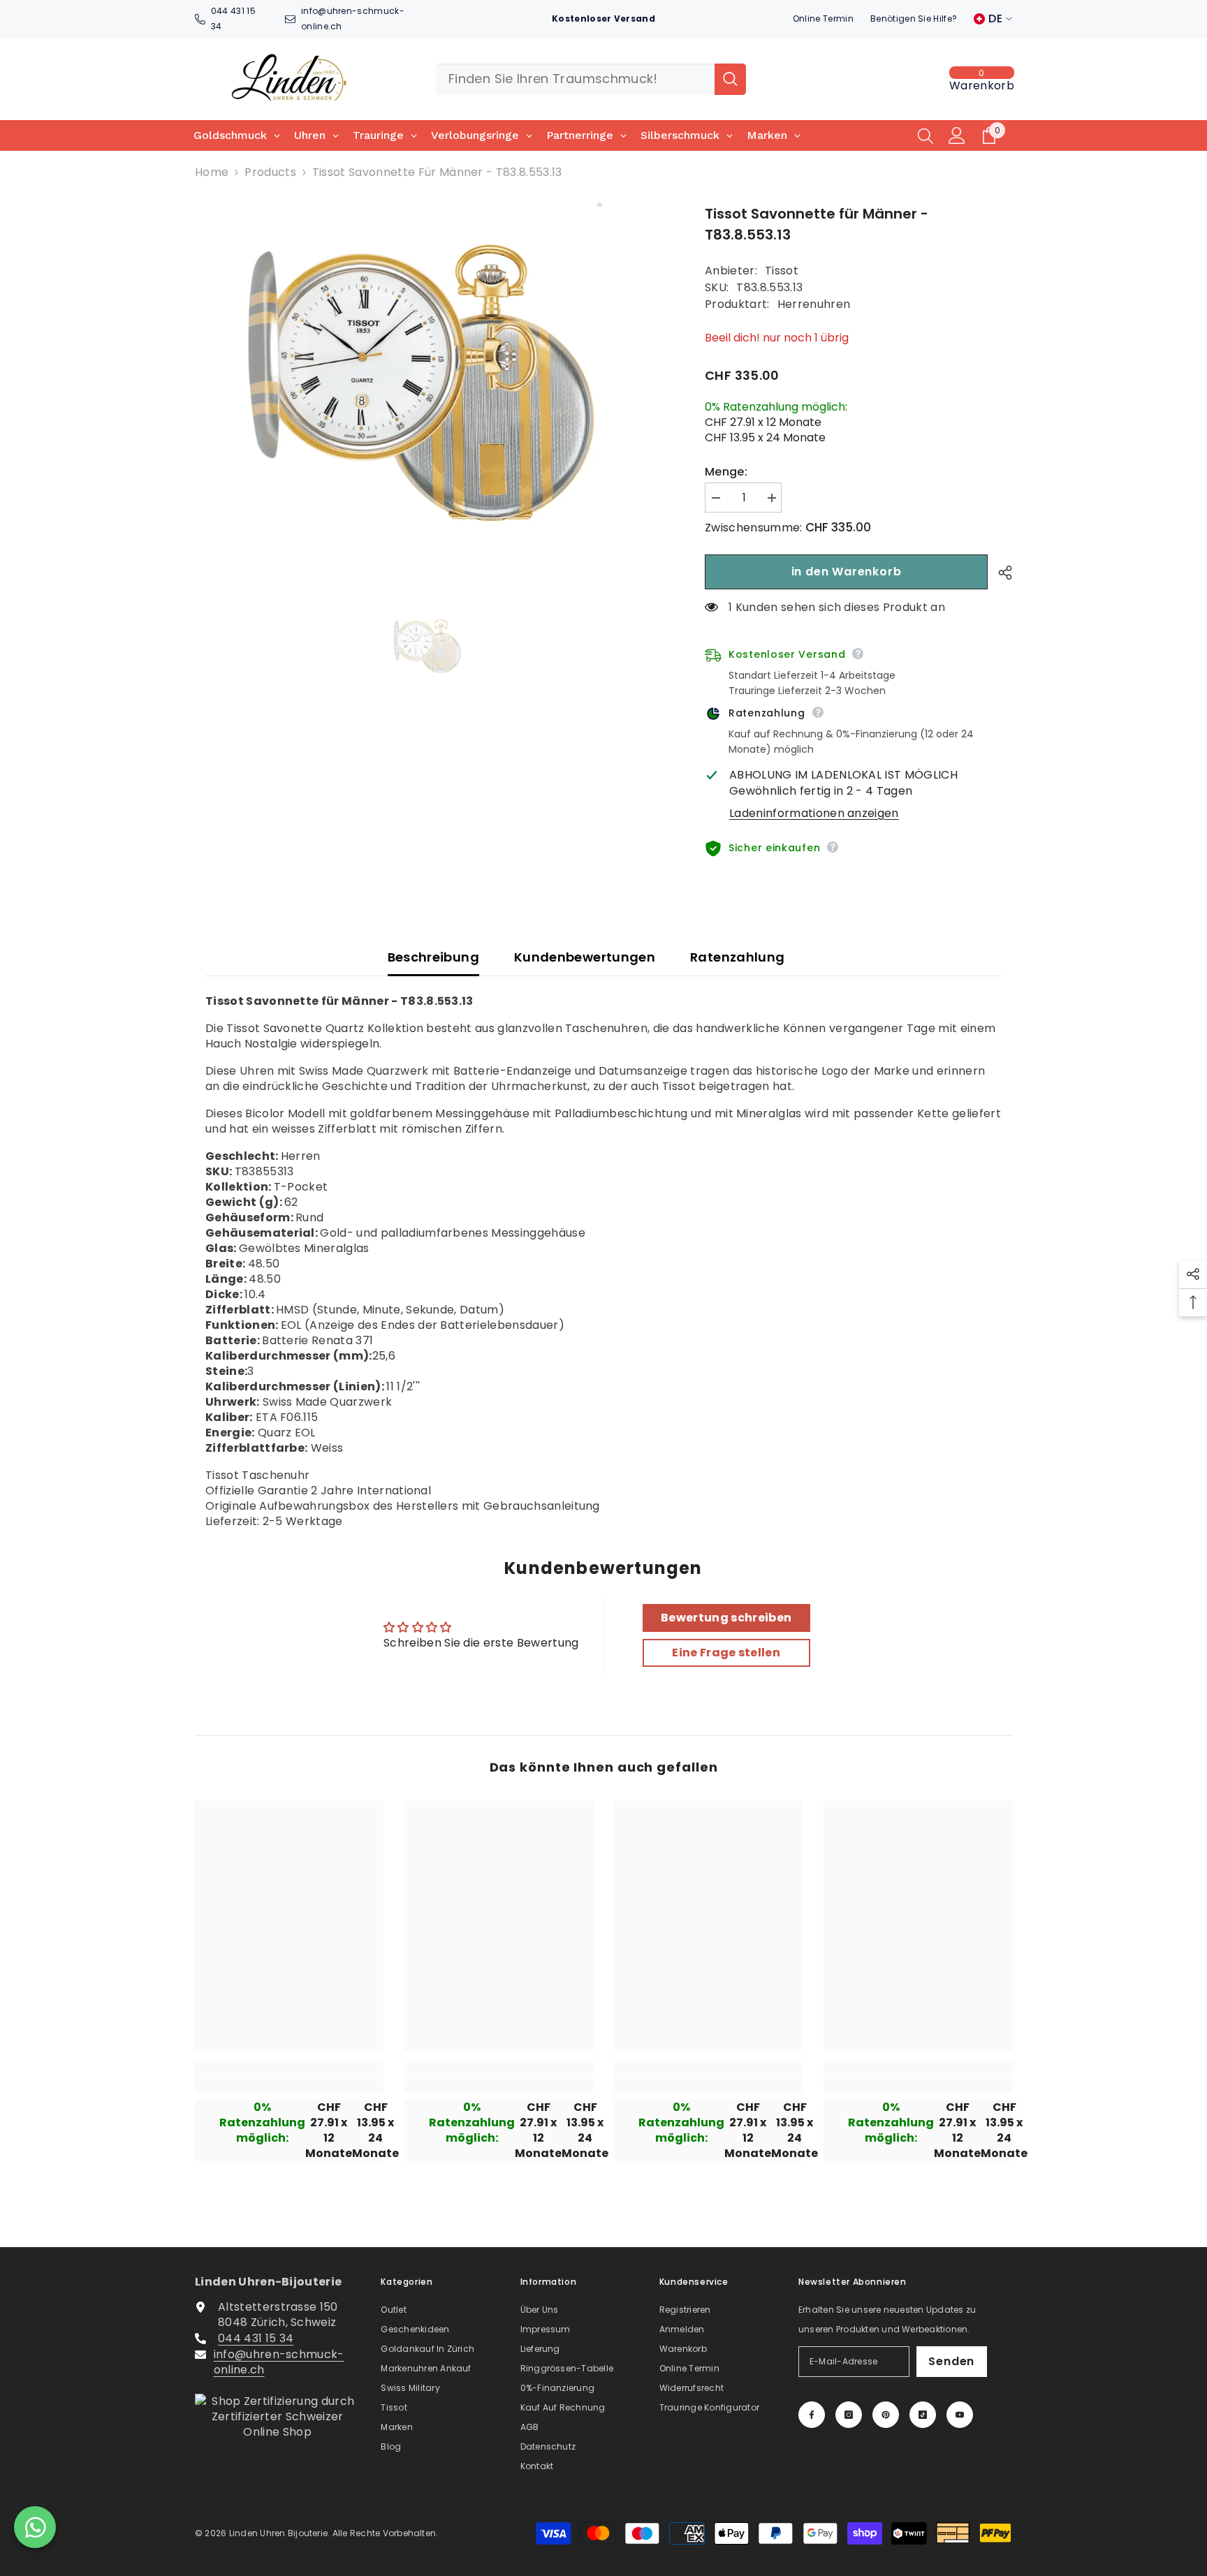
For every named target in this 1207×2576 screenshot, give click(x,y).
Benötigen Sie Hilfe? (914, 19)
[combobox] (575, 79)
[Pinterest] (886, 2415)
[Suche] (591, 79)
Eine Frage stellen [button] (726, 1653)
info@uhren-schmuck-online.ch (279, 2362)
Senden (951, 2361)
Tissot (782, 271)
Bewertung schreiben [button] (726, 1618)
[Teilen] (1000, 573)
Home (212, 172)
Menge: (726, 472)
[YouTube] (960, 2415)
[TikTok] (923, 2415)
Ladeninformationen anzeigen (814, 814)
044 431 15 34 (256, 2338)
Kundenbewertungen (585, 957)
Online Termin (823, 19)
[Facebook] (812, 2415)
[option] (429, 384)
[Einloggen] (957, 135)
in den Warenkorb (847, 572)
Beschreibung (433, 957)
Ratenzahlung (737, 957)
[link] (289, 2085)
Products (270, 172)
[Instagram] (849, 2415)
